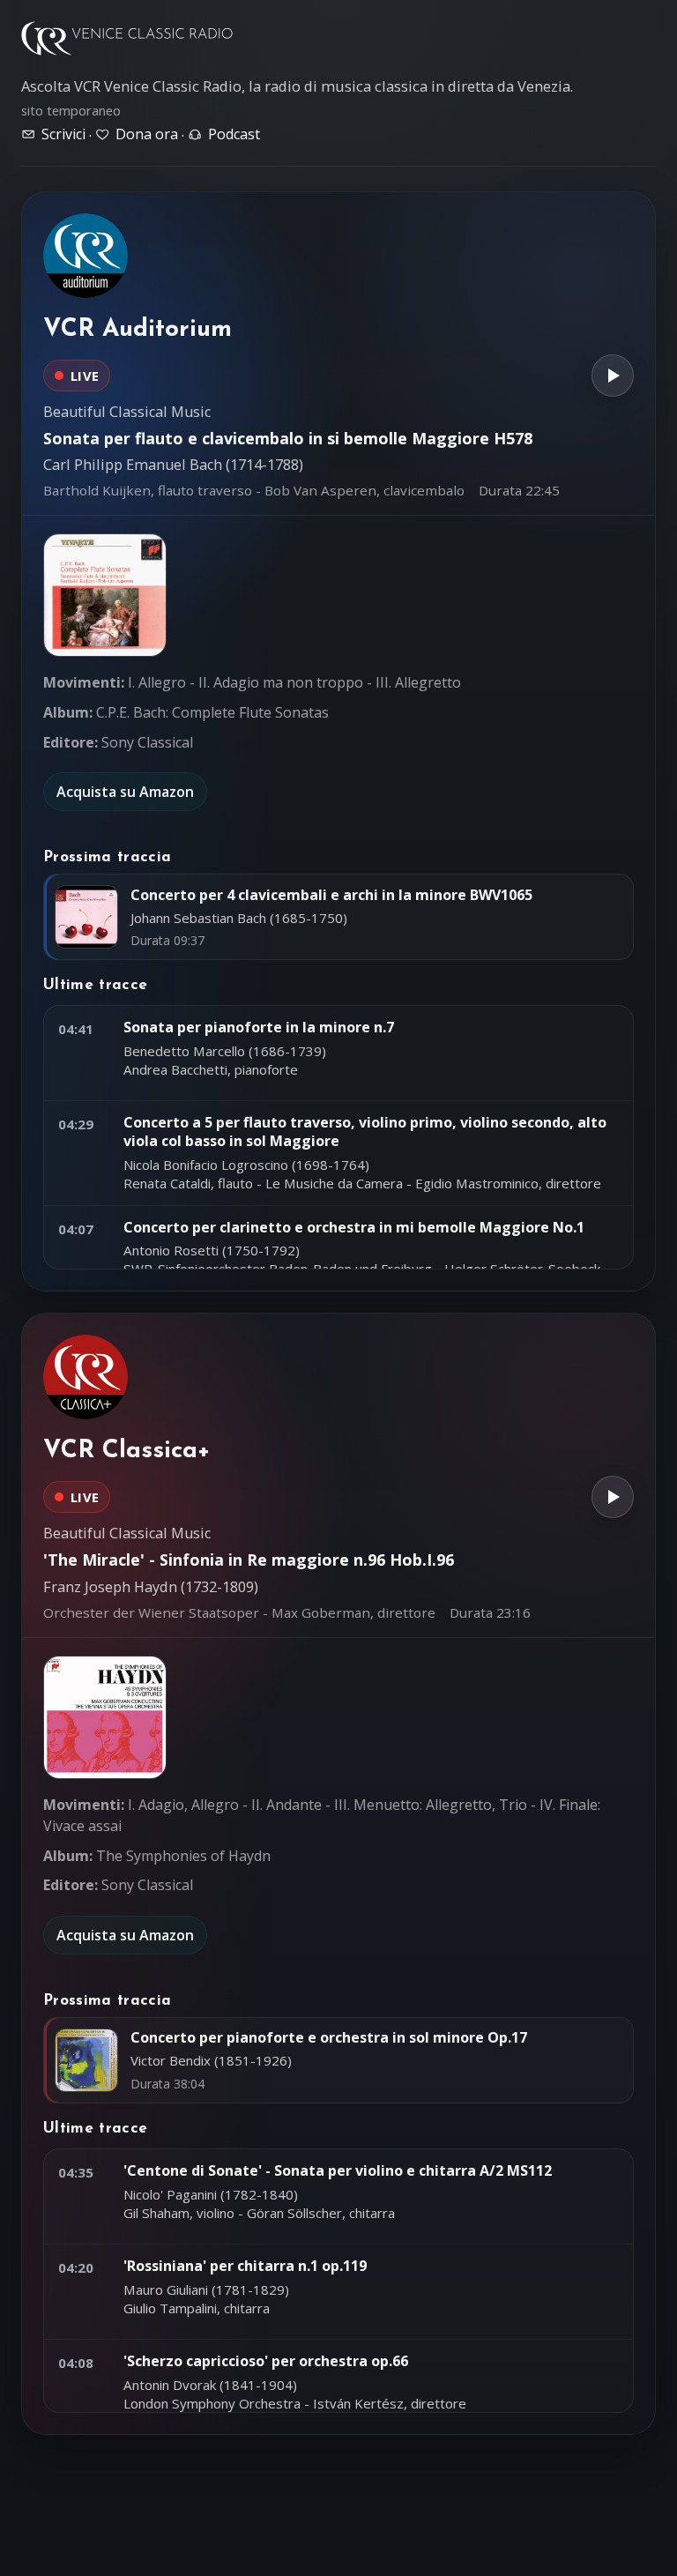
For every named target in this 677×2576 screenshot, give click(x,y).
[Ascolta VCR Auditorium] (613, 376)
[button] (105, 595)
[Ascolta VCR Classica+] (613, 1497)
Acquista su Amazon (125, 792)
